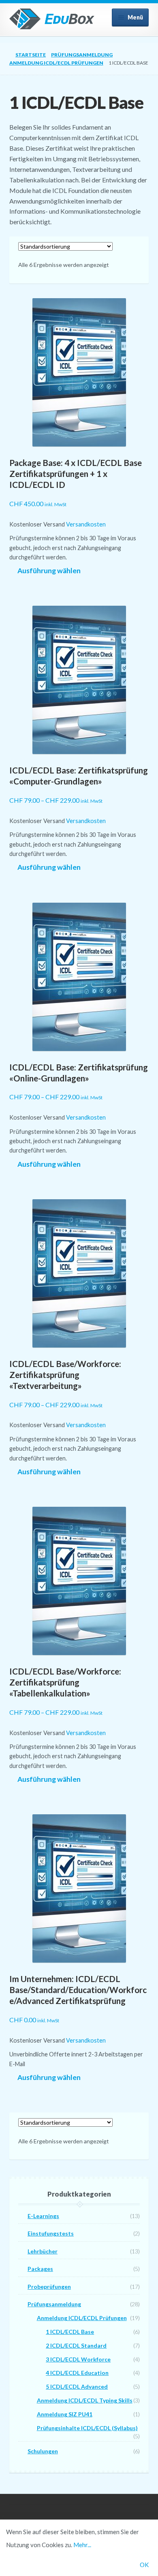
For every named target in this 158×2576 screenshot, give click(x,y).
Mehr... (82, 2545)
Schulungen (43, 2451)
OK (144, 2565)
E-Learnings (43, 2216)
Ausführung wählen (49, 571)
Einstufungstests (51, 2233)
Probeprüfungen (49, 2287)
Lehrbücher (43, 2251)
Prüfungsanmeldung (82, 55)
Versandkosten (86, 524)
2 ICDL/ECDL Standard (76, 2345)
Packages (40, 2269)
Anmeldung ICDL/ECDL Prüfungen (56, 63)
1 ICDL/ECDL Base (70, 2332)
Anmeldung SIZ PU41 (65, 2414)
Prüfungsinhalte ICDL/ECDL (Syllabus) (87, 2428)
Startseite (31, 55)
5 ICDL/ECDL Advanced (77, 2386)
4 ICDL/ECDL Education (77, 2373)
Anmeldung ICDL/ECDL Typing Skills (85, 2400)
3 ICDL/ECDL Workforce (78, 2359)
